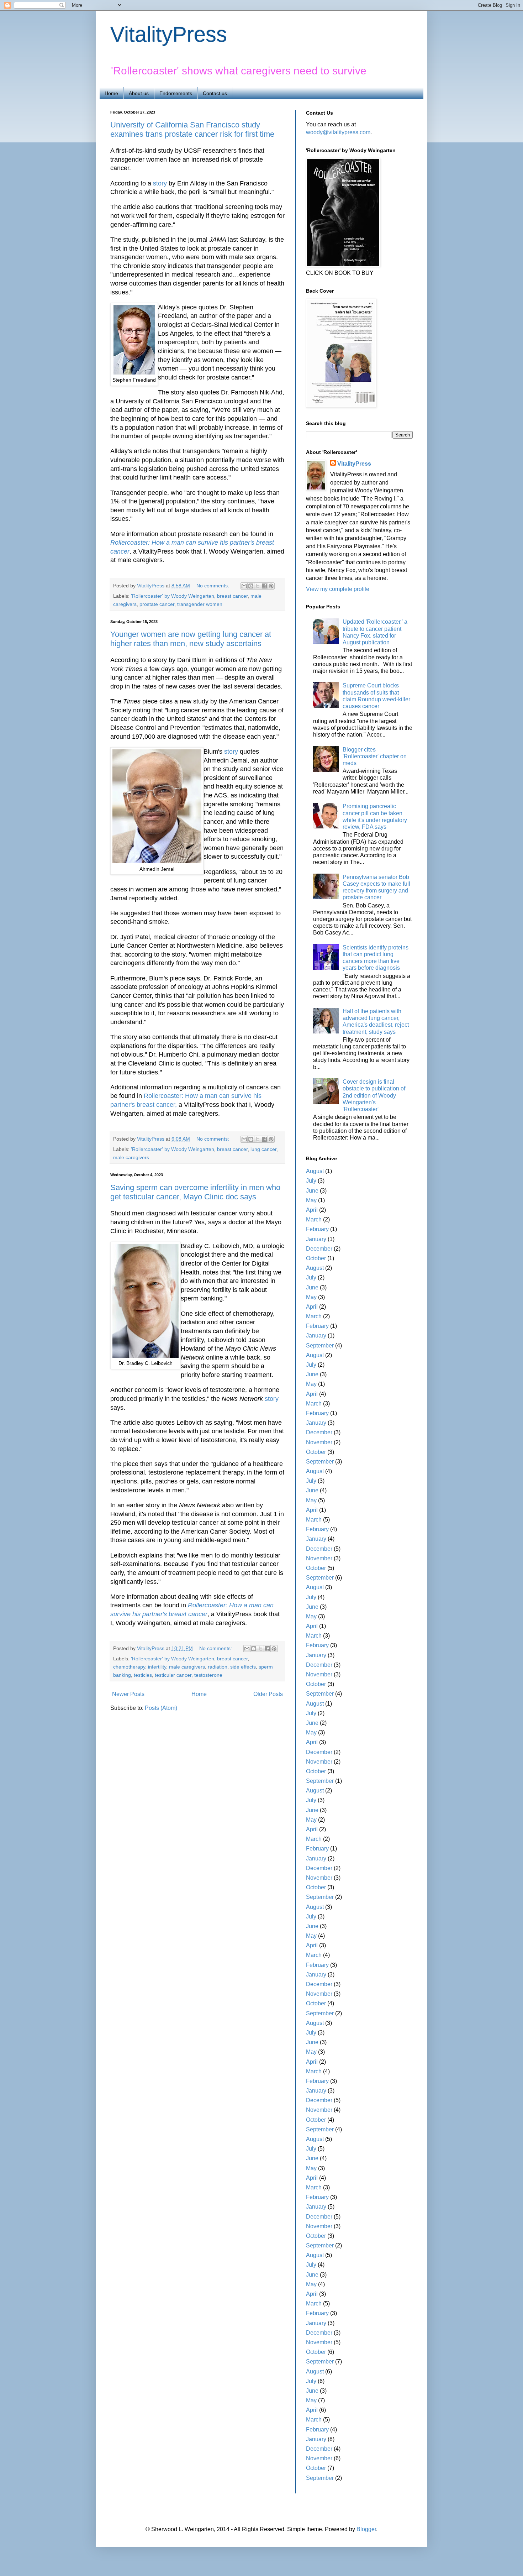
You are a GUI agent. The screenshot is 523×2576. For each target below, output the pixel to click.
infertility (157, 1667)
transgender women (200, 604)
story (160, 183)
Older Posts (268, 1694)
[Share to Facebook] (264, 586)
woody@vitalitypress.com (338, 132)
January (316, 1239)
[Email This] (244, 586)
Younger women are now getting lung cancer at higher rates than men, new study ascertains (191, 639)
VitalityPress (169, 34)
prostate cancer (157, 604)
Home (111, 93)
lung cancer (263, 1149)
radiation (218, 1667)
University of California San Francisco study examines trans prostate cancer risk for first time (192, 129)
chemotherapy (129, 1667)
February (317, 1229)
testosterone (208, 1675)
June (312, 1191)
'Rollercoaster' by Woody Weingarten (173, 596)
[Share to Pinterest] (271, 586)
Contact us (215, 93)
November (319, 1442)
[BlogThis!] (251, 586)
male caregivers (131, 1157)
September (320, 1345)
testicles (143, 1675)
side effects (243, 1667)
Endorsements (176, 93)
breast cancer (232, 596)
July (311, 1181)
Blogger (366, 2529)
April (312, 1210)
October (316, 1258)
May (311, 1200)
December (319, 1249)
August (315, 1171)
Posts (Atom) (161, 1708)
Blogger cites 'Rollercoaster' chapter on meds (375, 756)
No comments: (213, 586)
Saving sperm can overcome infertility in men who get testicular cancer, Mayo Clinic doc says (195, 1192)
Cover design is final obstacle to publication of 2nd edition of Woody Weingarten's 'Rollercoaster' (374, 1095)
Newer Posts (128, 1694)
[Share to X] (258, 586)
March (314, 1219)
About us (139, 93)
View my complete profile (338, 589)
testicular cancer (173, 1675)
